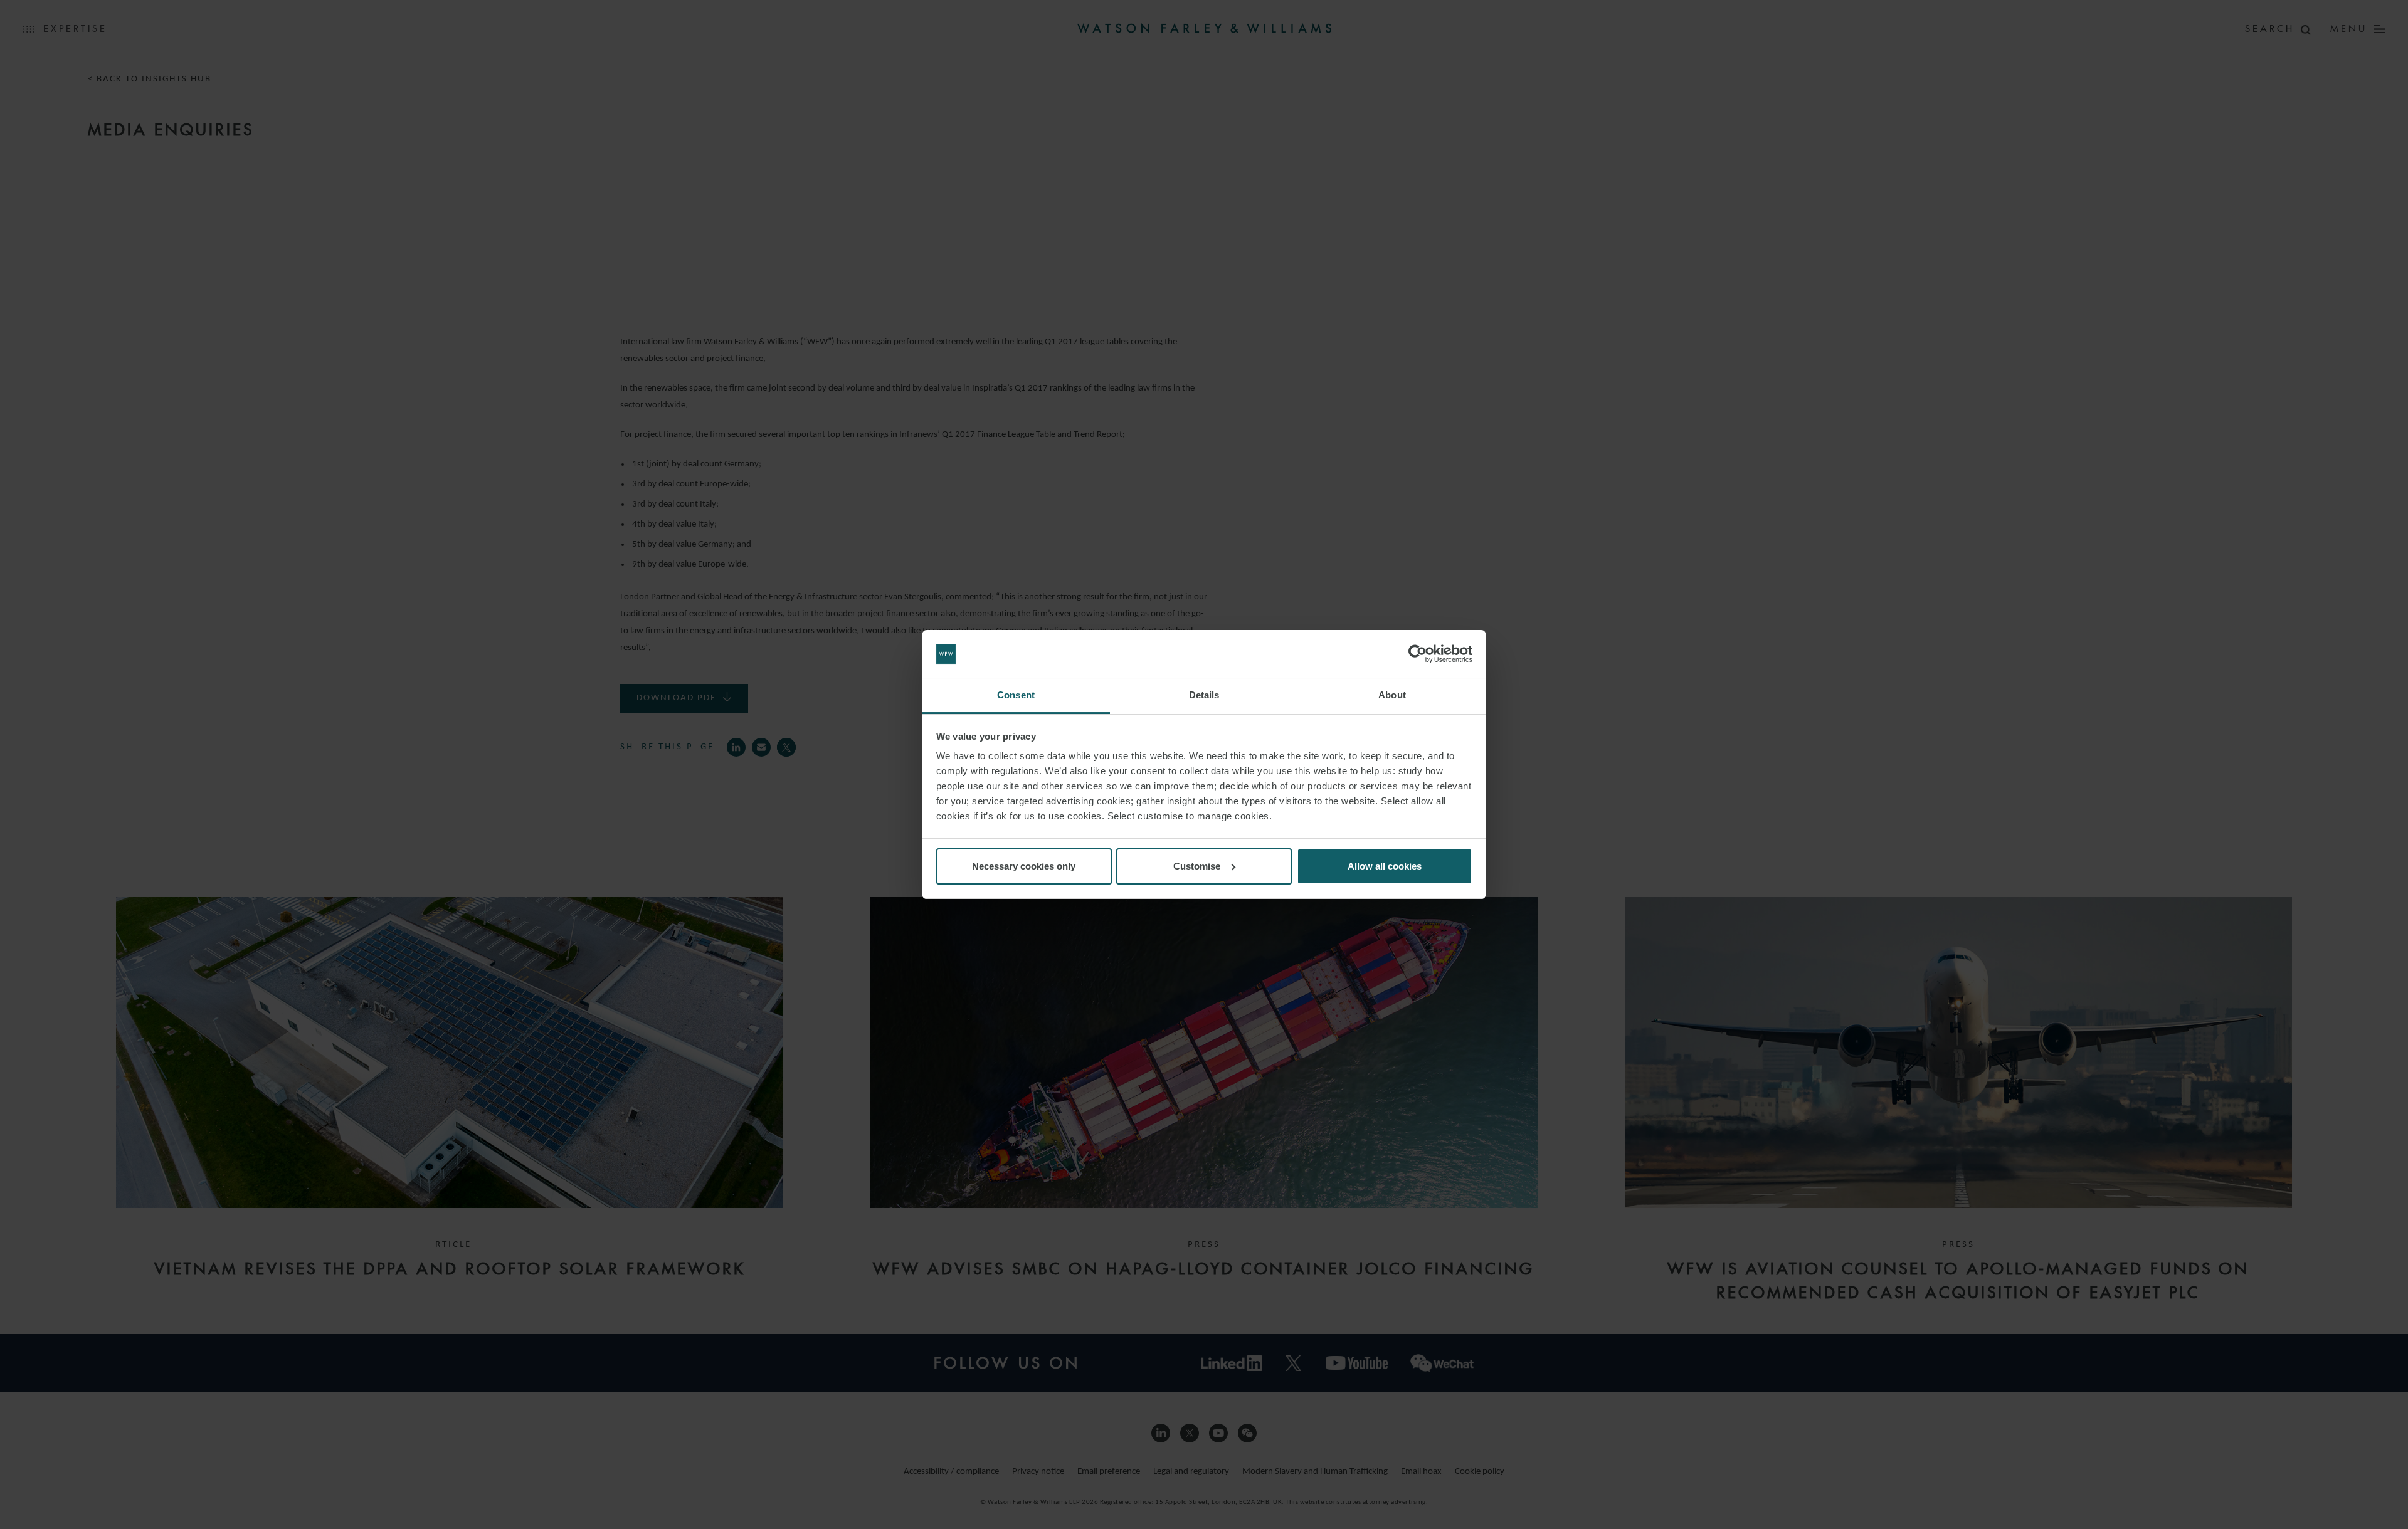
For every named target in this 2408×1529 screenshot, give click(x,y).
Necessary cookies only (1024, 866)
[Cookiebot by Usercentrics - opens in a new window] (1418, 654)
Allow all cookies (1385, 866)
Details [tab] (1204, 695)
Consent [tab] (1016, 695)
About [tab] (1392, 695)
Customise (1197, 866)
